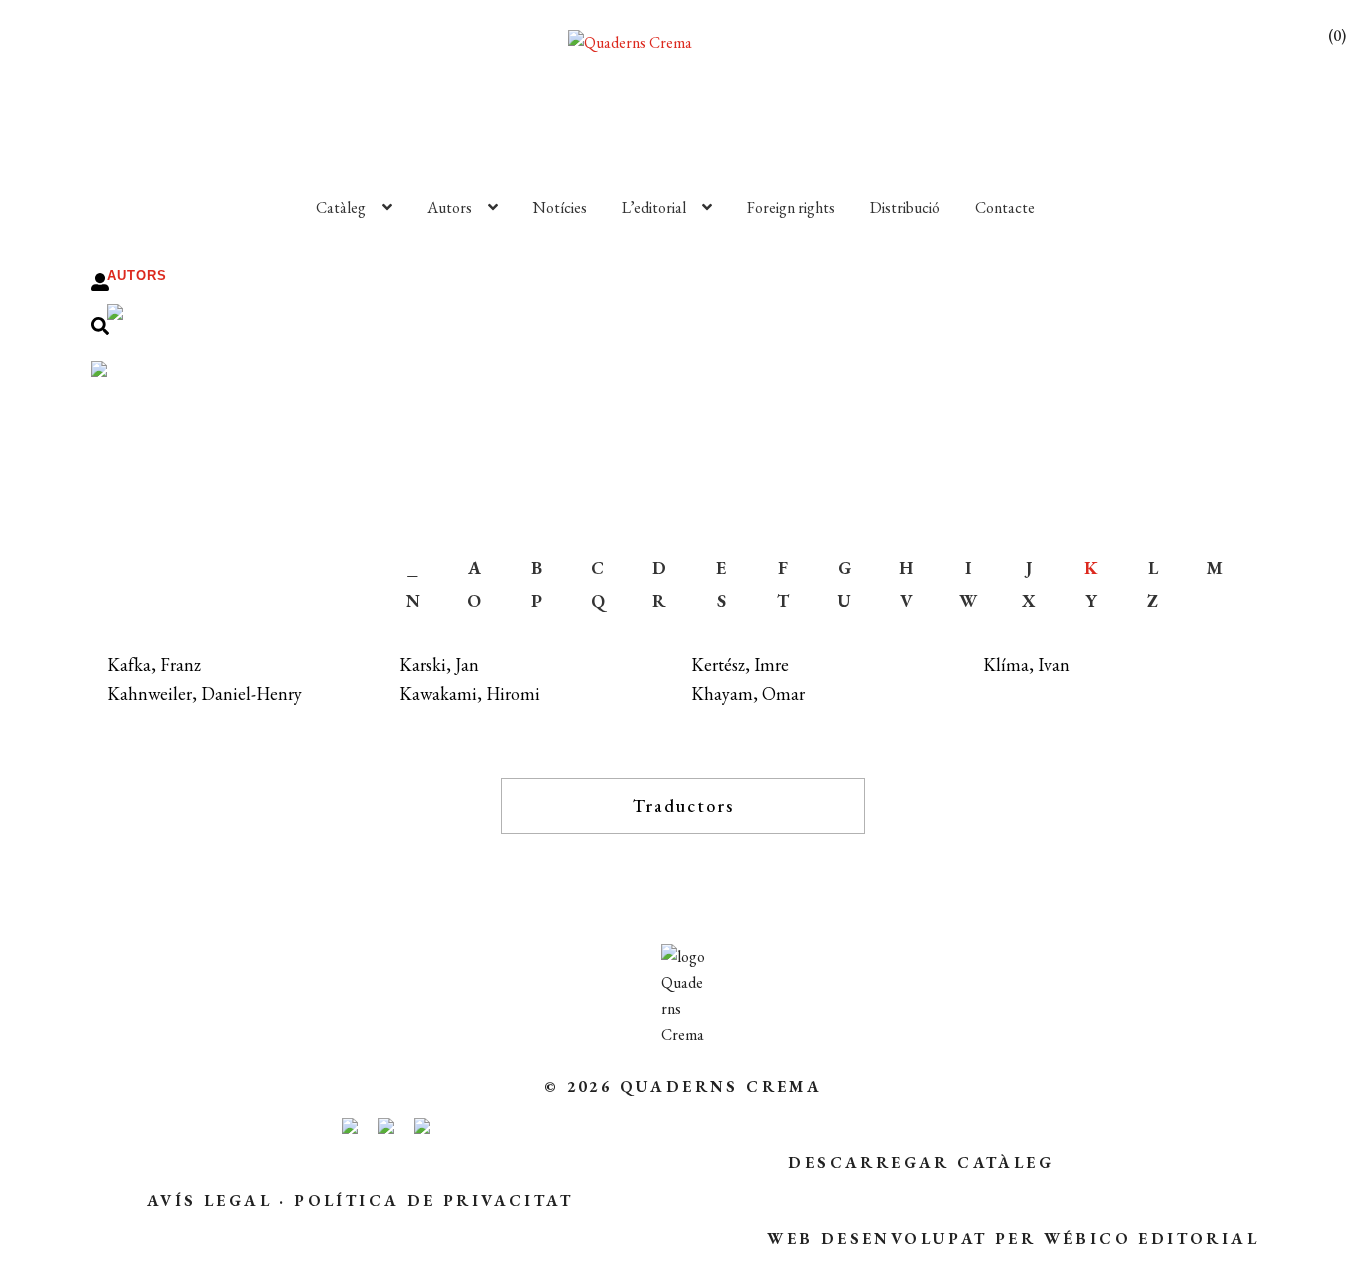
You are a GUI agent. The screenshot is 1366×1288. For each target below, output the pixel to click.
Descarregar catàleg (921, 1162)
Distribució (905, 207)
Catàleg (341, 207)
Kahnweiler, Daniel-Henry (204, 693)
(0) (1337, 35)
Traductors (683, 805)
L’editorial (654, 207)
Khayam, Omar (748, 693)
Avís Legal (209, 1200)
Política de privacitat (433, 1200)
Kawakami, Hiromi (469, 693)
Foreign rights (791, 207)
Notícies (560, 207)
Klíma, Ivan (1026, 664)
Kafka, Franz (154, 664)
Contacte (1005, 207)
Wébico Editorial (1151, 1238)
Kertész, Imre (740, 664)
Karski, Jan (439, 664)
